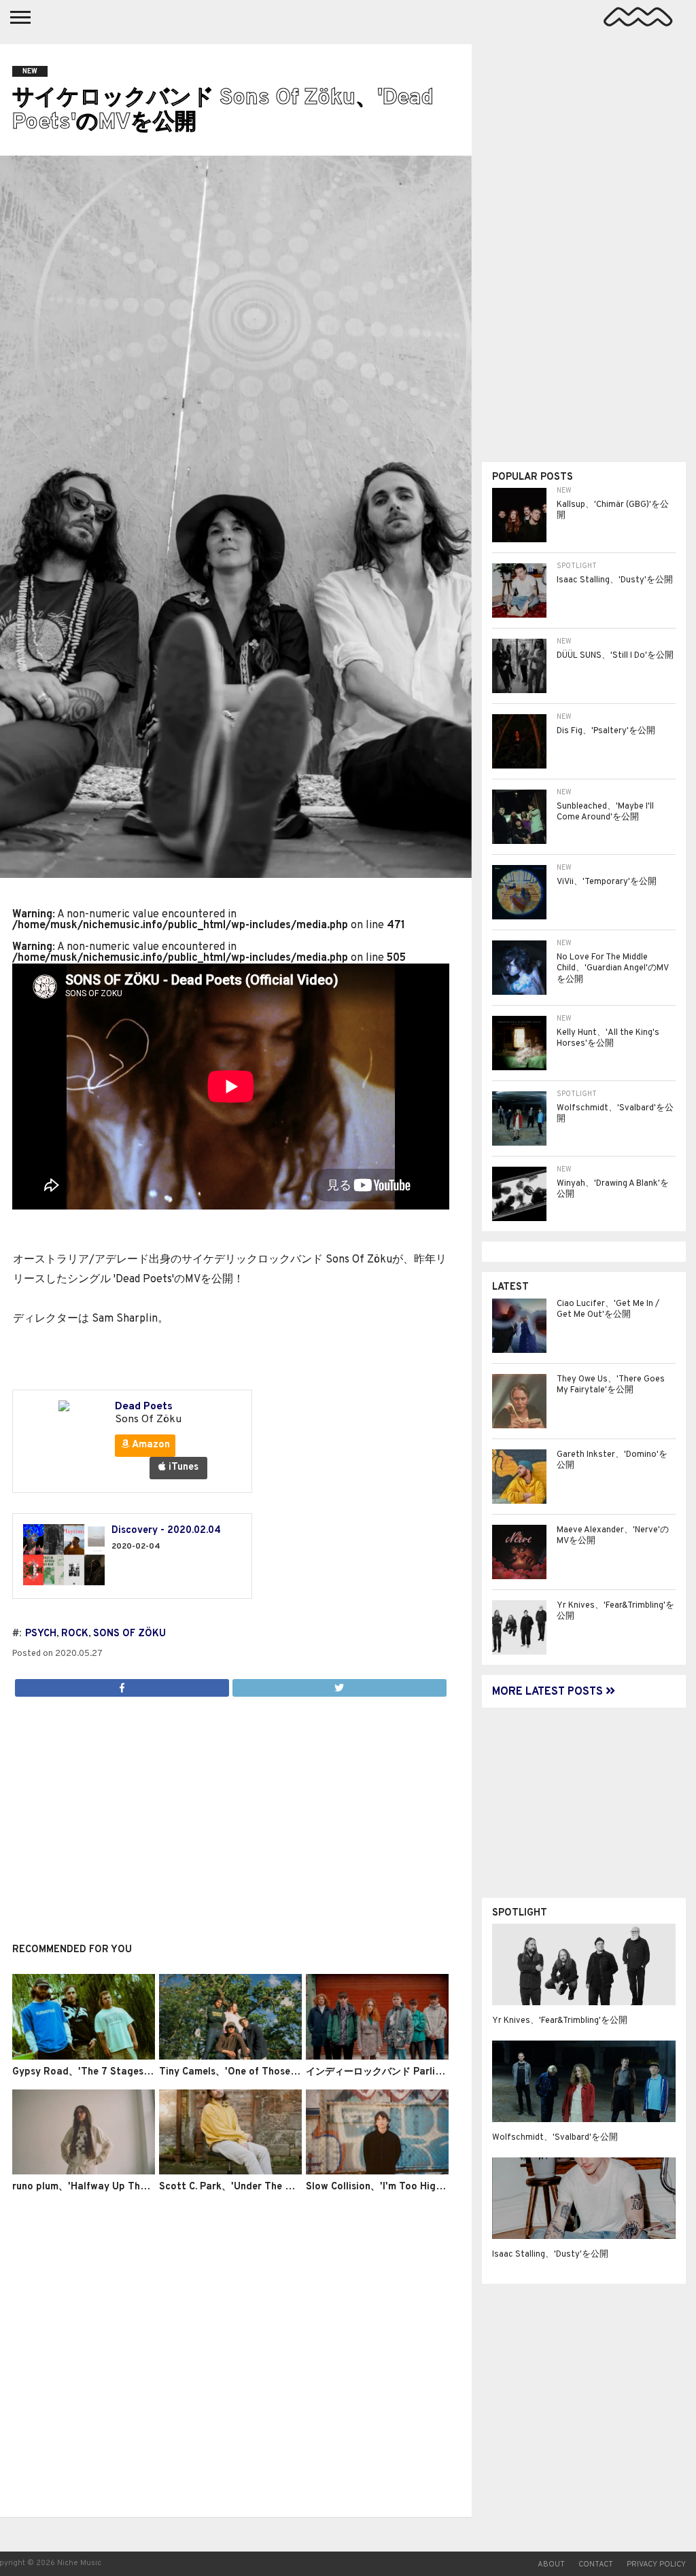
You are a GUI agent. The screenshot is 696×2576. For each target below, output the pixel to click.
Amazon (150, 1445)
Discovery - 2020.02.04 (166, 1531)
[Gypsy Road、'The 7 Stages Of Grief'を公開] (84, 2057)
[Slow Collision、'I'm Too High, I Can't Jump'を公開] (377, 2172)
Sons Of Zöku (129, 1634)
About (551, 2564)
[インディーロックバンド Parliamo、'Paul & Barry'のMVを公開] (377, 2057)
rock (75, 1634)
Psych (41, 1634)
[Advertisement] (230, 1812)
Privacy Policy (656, 2564)
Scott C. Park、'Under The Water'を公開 (251, 2187)
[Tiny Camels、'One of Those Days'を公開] (230, 2057)
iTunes (182, 1467)
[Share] (122, 1684)
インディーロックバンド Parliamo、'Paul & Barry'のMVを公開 (444, 2072)
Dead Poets (144, 1407)
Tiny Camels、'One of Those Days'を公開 (253, 2072)
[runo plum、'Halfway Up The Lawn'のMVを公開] (84, 2172)
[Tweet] (339, 1684)
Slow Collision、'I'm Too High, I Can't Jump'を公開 (421, 2187)
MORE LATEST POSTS (549, 1692)
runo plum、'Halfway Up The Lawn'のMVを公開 (120, 2187)
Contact (596, 2564)
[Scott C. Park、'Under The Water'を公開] (230, 2172)
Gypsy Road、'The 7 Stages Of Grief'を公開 (114, 2072)
